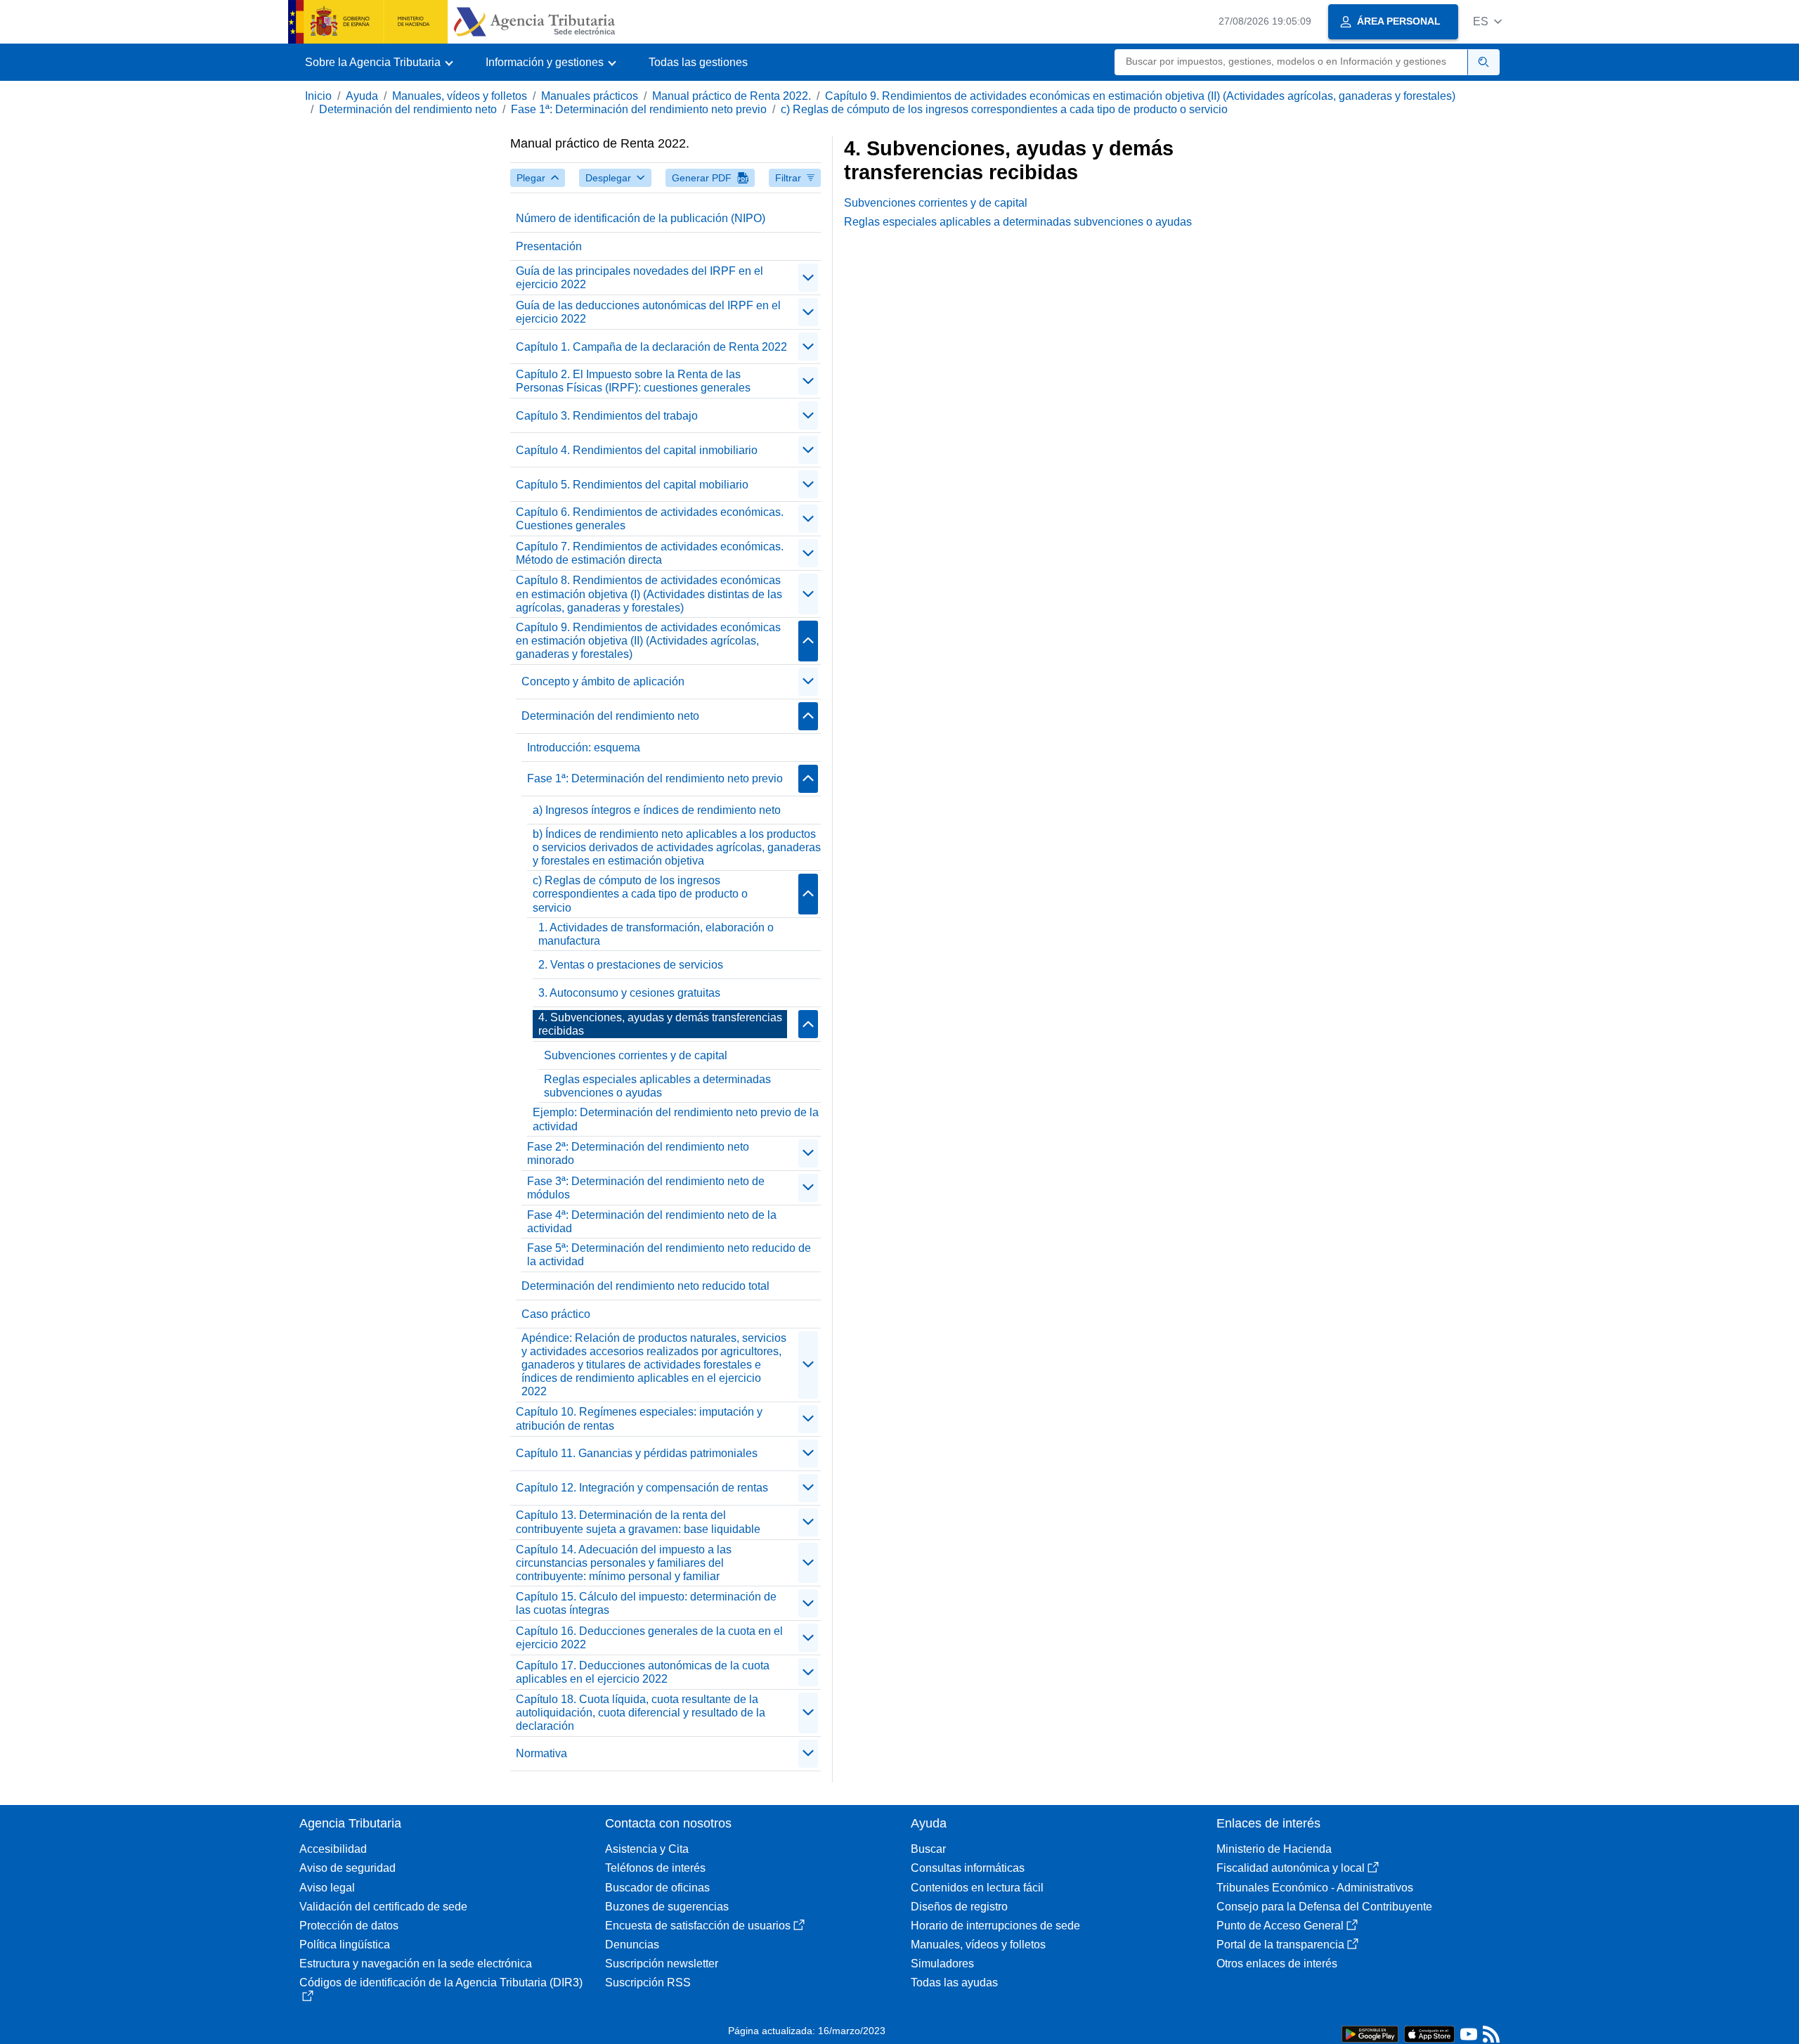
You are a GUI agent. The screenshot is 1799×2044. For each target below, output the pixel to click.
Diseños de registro (959, 1907)
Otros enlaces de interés (1277, 1964)
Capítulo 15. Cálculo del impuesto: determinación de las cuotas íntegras (646, 1603)
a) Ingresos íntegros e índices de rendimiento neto (657, 810)
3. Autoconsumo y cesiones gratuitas (629, 993)
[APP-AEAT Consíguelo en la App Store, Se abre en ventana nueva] (1429, 2033)
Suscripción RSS (648, 1982)
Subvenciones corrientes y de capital (636, 1055)
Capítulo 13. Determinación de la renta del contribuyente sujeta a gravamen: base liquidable (638, 1522)
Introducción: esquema (584, 748)
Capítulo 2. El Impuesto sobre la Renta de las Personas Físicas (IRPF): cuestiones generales (633, 381)
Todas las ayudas (954, 1982)
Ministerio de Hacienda (1274, 1849)
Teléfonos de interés (655, 1868)
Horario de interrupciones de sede (995, 1926)
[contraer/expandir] (808, 278)
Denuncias (632, 1945)
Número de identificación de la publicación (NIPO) (641, 218)
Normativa (541, 1753)
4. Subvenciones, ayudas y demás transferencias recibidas (660, 1024)
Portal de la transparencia (1280, 1945)
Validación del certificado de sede (383, 1907)
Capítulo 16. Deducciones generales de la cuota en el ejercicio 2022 (649, 1638)
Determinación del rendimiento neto (408, 109)
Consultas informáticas (968, 1868)
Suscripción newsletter (662, 1964)
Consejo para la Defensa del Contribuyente (1324, 1907)
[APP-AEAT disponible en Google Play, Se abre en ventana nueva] (1370, 2033)
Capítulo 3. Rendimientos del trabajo (607, 416)
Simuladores (942, 1964)
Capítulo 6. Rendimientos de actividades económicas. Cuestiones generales (650, 519)
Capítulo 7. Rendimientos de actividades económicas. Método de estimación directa (650, 553)
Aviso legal (327, 1888)
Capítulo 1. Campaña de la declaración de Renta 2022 (651, 347)
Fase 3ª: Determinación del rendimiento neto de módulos (646, 1188)
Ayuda (362, 96)
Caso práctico (556, 1314)
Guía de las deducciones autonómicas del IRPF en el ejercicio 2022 (648, 312)
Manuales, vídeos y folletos (460, 96)
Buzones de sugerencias (667, 1907)
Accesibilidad (333, 1849)
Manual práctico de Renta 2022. (732, 96)
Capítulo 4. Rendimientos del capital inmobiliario (637, 450)
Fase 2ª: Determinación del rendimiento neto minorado (638, 1153)
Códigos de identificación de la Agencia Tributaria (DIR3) (441, 1982)
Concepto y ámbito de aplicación (603, 681)
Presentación (549, 246)
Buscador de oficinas (657, 1888)
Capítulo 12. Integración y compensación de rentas (642, 1488)
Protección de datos (349, 1926)
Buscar (928, 1849)
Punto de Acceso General (1280, 1926)
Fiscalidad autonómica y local (1291, 1868)
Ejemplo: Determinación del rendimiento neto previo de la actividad (676, 1119)
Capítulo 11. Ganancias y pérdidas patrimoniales (637, 1453)
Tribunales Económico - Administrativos (1315, 1888)
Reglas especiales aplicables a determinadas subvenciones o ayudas (657, 1086)
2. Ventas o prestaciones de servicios (631, 965)
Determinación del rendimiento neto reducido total (645, 1286)
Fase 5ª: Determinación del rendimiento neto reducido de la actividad (669, 1255)
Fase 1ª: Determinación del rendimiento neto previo (639, 109)
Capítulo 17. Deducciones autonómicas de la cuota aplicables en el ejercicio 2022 (643, 1672)
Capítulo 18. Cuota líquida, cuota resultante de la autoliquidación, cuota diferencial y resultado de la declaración (641, 1713)
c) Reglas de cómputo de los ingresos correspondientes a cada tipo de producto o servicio (1004, 109)
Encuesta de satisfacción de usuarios (698, 1926)
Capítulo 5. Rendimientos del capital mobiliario (632, 485)
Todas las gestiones (698, 62)
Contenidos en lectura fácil (977, 1888)
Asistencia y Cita (647, 1849)
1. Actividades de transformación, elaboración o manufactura (656, 934)
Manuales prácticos (590, 96)
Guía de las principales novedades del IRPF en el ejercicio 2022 (639, 278)
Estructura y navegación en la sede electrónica (416, 1964)
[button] (1487, 21)
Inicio (318, 96)
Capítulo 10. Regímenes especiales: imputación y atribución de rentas (639, 1418)
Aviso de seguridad (348, 1868)
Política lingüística (345, 1945)
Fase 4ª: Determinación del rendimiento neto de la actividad (652, 1222)
